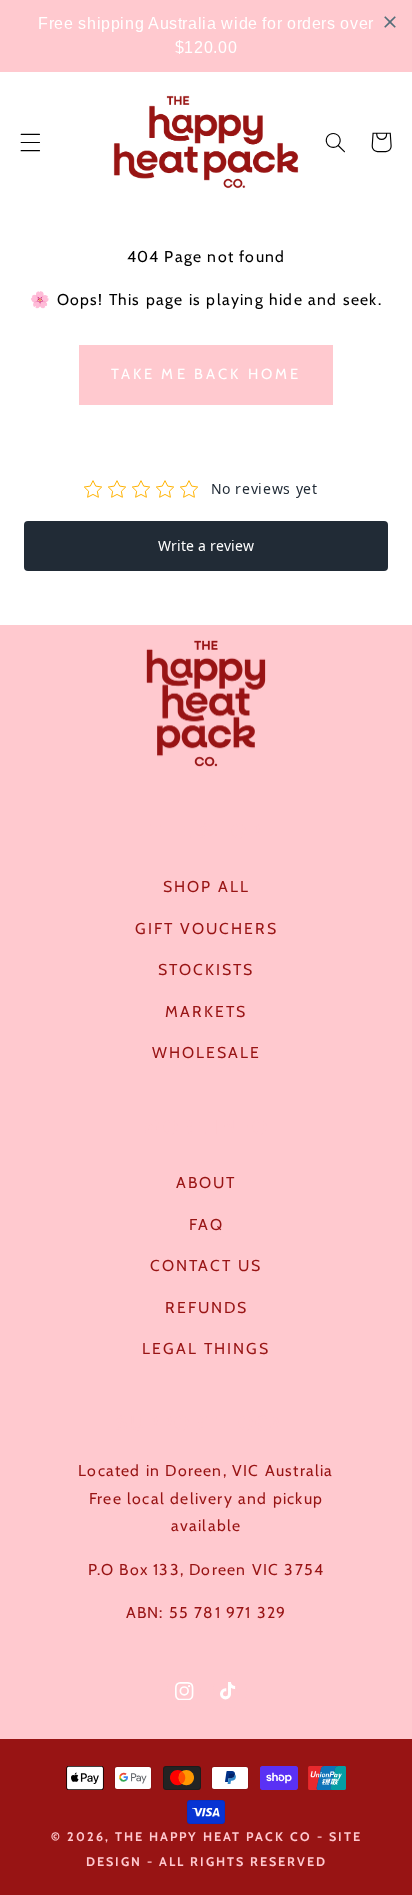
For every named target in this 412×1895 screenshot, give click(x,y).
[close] (390, 22)
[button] (30, 142)
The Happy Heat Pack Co (213, 1836)
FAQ (206, 1224)
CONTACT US (206, 1265)
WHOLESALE (206, 1052)
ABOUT (206, 1182)
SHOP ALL (206, 886)
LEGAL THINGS (206, 1348)
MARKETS (206, 1011)
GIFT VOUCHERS (206, 928)
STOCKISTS (206, 969)
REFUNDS (206, 1307)
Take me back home (206, 374)
